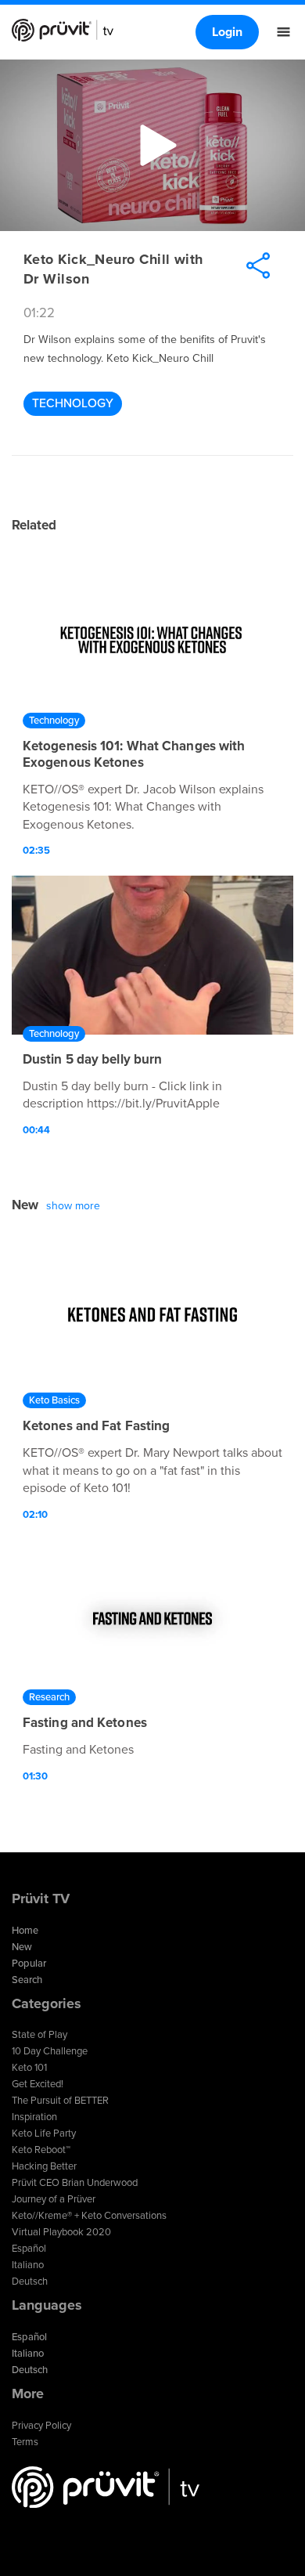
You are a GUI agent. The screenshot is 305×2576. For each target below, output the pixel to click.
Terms (25, 2442)
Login (227, 32)
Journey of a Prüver (54, 2199)
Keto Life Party (44, 2133)
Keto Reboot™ (41, 2150)
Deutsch (30, 2282)
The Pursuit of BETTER (60, 2101)
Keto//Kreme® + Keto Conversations (89, 2216)
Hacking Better (44, 2166)
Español (29, 2249)
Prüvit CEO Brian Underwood (75, 2183)
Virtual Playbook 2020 (61, 2232)
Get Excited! (38, 2084)
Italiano (28, 2265)
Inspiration (34, 2117)
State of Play (39, 2035)
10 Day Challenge (50, 2051)
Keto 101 (29, 2068)
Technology (73, 403)
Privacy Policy (41, 2426)
